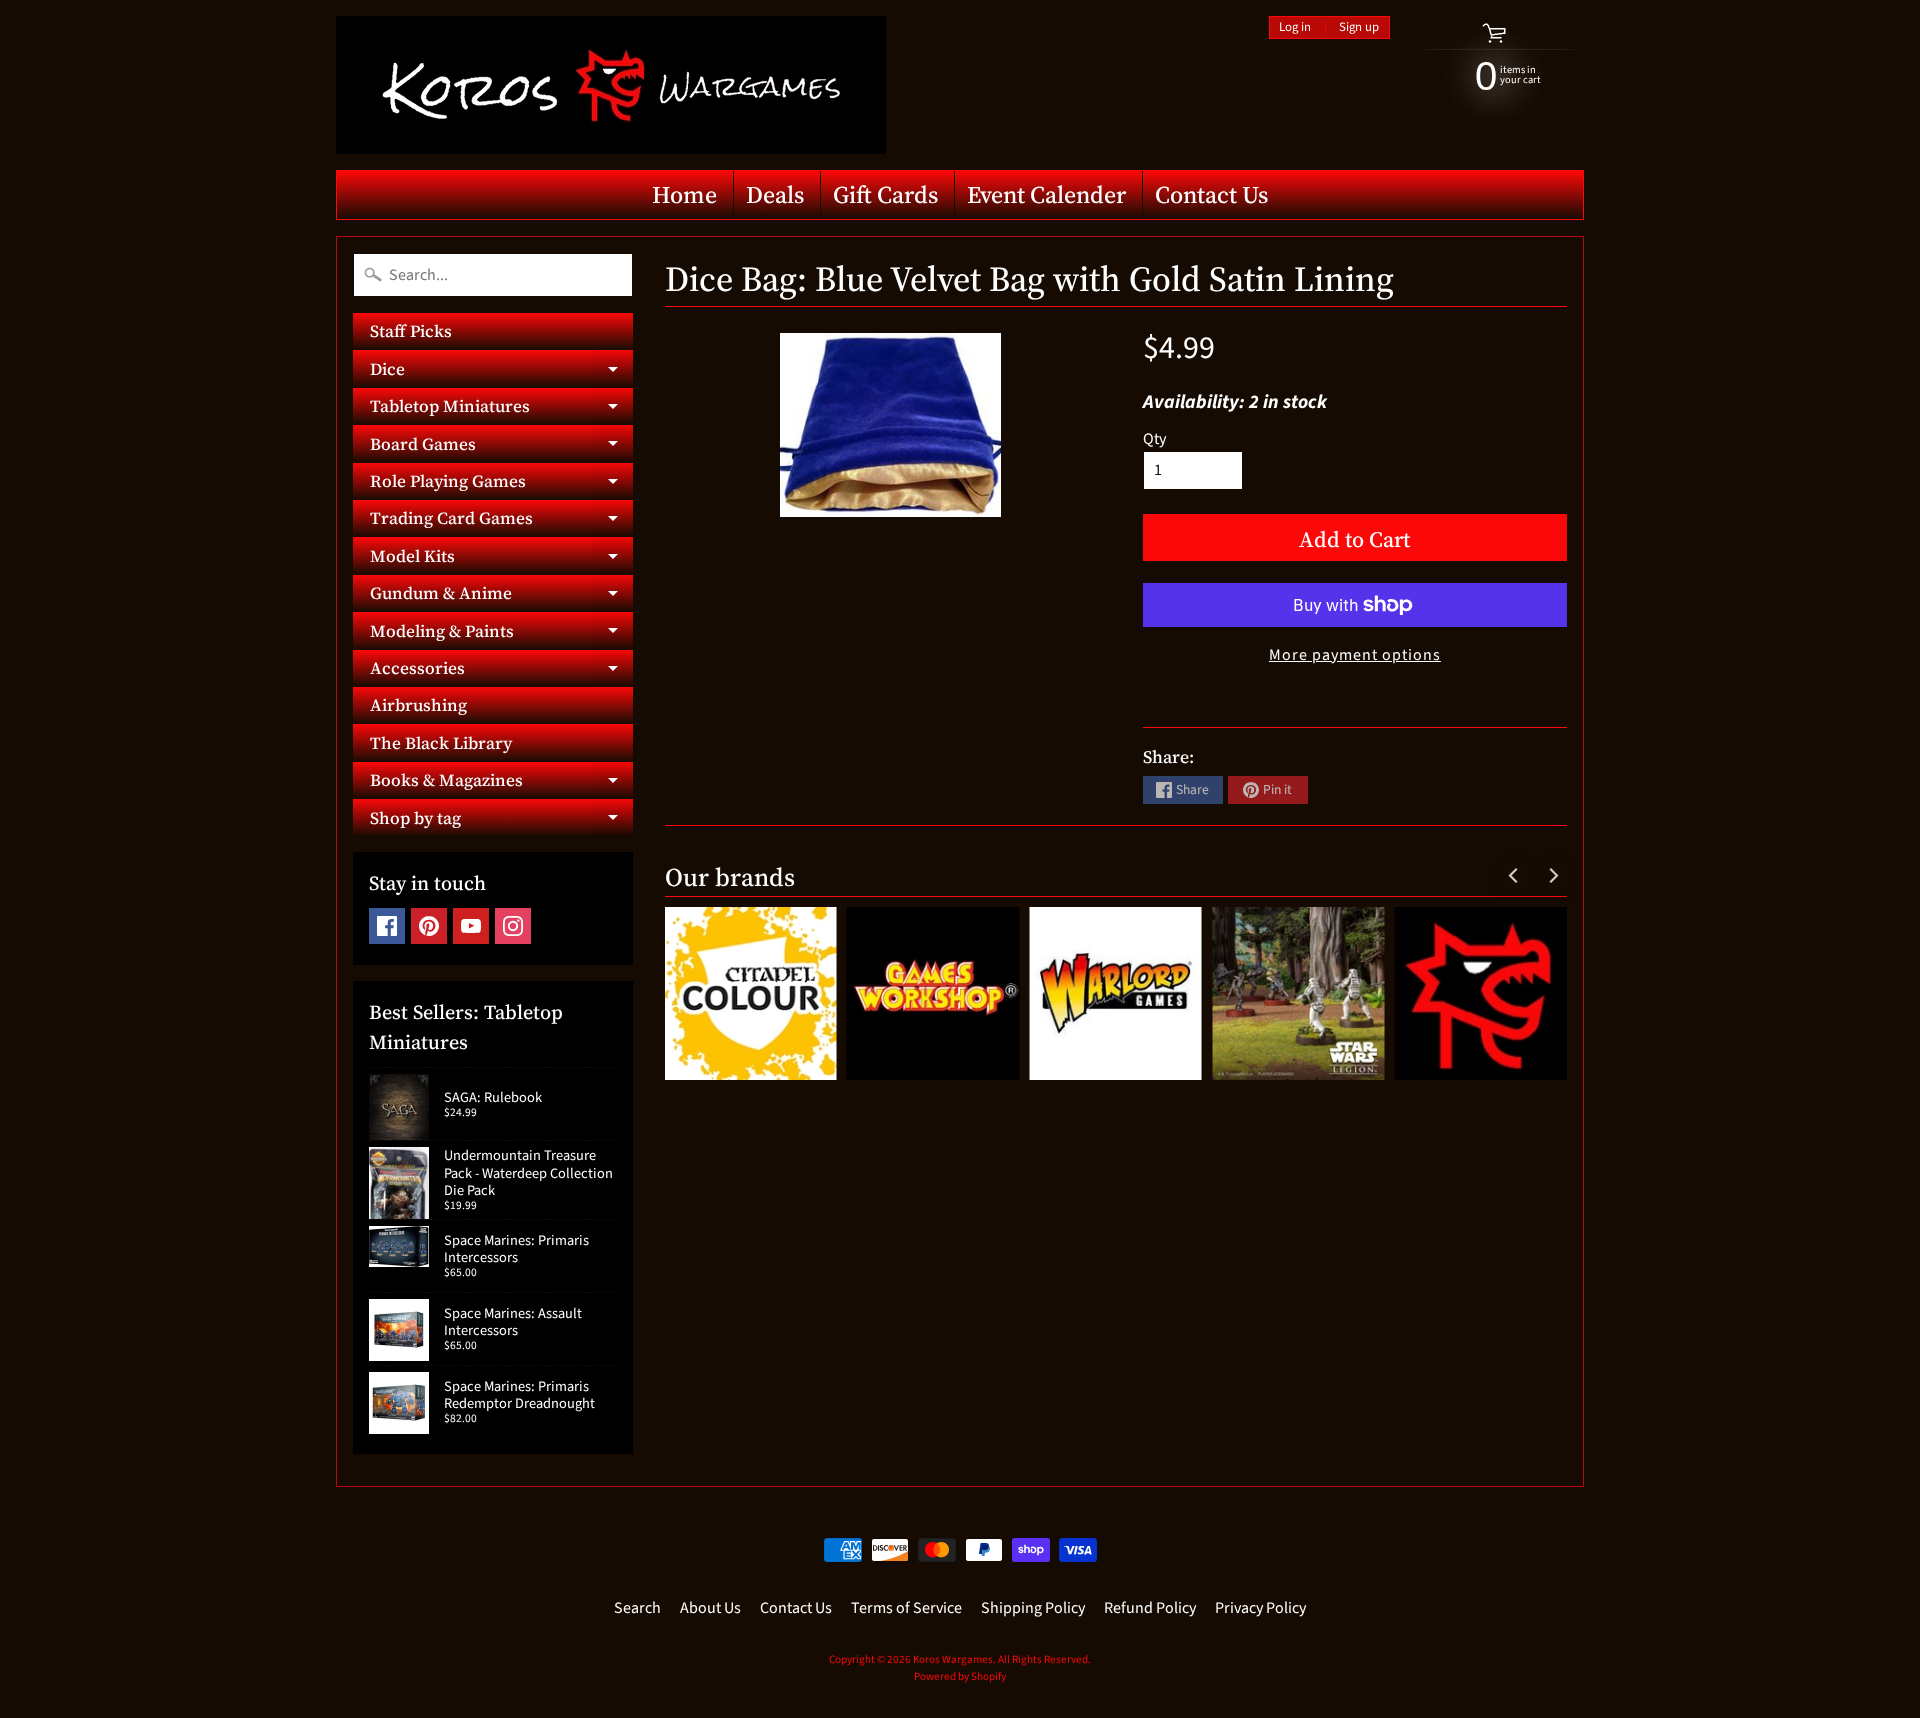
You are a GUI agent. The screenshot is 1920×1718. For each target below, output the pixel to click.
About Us (710, 1608)
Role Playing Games (501, 484)
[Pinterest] (429, 926)
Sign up (1359, 27)
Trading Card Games (501, 521)
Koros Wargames (953, 1659)
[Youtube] (471, 926)
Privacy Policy (1260, 1608)
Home (684, 194)
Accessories (501, 671)
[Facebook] (387, 926)
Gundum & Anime (501, 596)
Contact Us (1211, 194)
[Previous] (1514, 875)
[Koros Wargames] (611, 85)
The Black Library (441, 743)
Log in (1295, 27)
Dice (501, 372)
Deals (775, 194)
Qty (1154, 439)
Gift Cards (885, 194)
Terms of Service (906, 1608)
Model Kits (501, 559)
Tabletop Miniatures (501, 409)
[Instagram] (513, 926)
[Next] (1552, 875)
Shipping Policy (1033, 1608)
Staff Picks (411, 331)
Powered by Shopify (960, 1676)
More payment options (1355, 655)
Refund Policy (1150, 1608)
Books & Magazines (501, 783)
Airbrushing (418, 705)
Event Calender (1046, 194)
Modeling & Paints (501, 634)
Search (637, 1608)
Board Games (501, 447)
